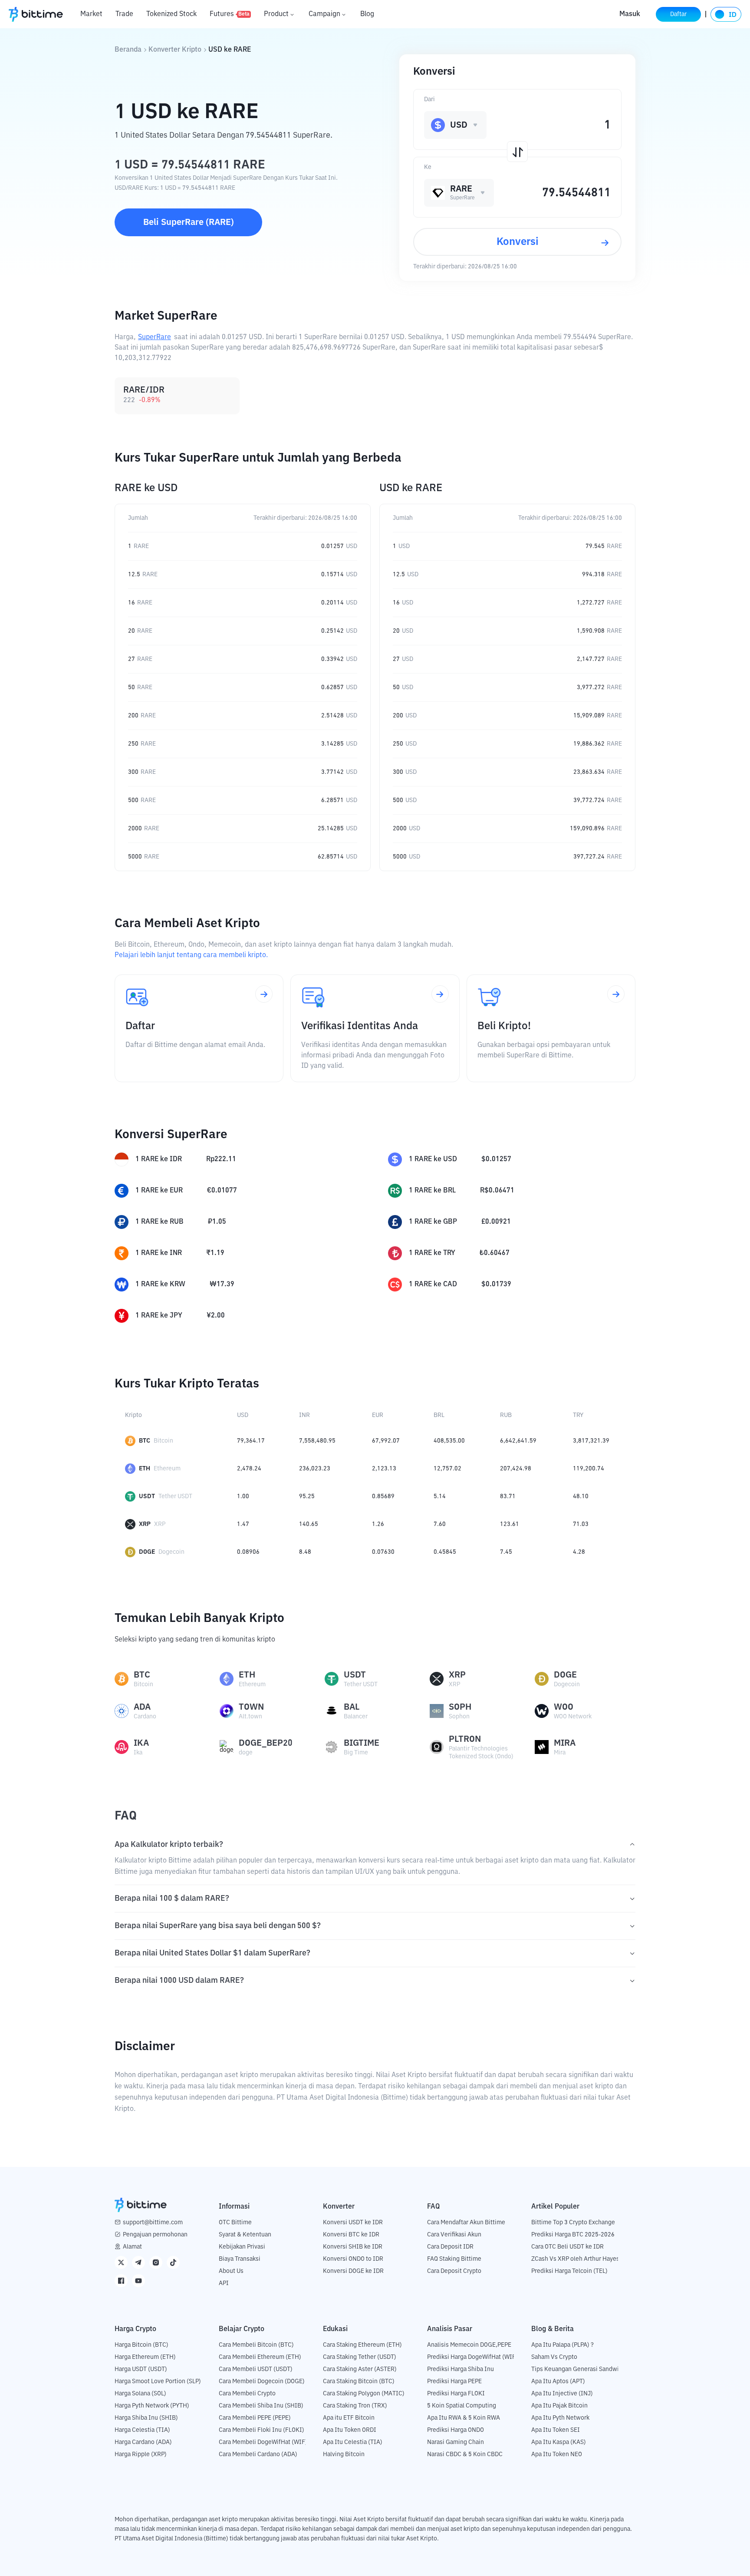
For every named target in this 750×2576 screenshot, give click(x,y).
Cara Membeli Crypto (247, 2394)
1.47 (243, 1524)
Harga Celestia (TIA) (142, 2430)
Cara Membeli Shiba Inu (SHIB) (261, 2406)
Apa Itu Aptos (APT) (558, 2381)
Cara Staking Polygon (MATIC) (364, 2394)
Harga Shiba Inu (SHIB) (146, 2418)
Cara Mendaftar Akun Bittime (466, 2223)
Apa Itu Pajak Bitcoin (559, 2406)
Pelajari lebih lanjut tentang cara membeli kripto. (191, 955)
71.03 (581, 1524)
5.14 (440, 1496)
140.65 (309, 1524)
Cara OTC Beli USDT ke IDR (567, 2247)
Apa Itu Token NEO (557, 2454)
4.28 (579, 1552)
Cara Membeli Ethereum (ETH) (260, 2357)
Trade (124, 14)
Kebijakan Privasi (242, 2247)
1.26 (378, 1524)
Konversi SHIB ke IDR (353, 2247)
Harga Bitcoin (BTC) (141, 2345)
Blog (367, 14)
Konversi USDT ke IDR (353, 2223)
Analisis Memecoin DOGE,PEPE (469, 2345)
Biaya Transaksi (240, 2259)
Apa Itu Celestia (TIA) (353, 2442)
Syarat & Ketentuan (245, 2235)
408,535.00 (449, 1441)
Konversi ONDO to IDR (353, 2259)
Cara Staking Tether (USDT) (360, 2357)
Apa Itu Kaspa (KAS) (559, 2442)
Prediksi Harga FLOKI (456, 2394)
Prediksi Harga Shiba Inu (461, 2369)
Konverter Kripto (175, 50)
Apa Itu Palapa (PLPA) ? (562, 2345)
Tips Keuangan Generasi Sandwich (578, 2369)
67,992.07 (386, 1441)
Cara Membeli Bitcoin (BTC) (256, 2345)
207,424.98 (516, 1469)
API (224, 2283)
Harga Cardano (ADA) (143, 2442)
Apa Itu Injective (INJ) (562, 2394)
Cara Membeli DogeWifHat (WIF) (263, 2442)
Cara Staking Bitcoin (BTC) (359, 2381)
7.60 (440, 1524)
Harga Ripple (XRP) (141, 2454)
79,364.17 (251, 1441)
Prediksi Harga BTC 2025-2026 (573, 2235)
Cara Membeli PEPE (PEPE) (255, 2418)
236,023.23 (315, 1469)
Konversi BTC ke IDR (351, 2235)
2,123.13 (384, 1469)
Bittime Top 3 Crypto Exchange (573, 2223)
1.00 (243, 1496)
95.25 (307, 1496)
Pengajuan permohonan (155, 2235)
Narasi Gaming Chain (456, 2442)
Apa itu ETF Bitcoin (349, 2418)
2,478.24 (249, 1469)
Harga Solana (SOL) (140, 2394)
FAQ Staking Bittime (454, 2259)
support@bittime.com (153, 2223)
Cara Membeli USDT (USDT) (256, 2369)
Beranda (128, 50)
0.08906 (248, 1552)
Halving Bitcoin (344, 2454)
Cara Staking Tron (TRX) (355, 2406)
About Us (231, 2271)
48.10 (581, 1496)
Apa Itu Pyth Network (560, 2418)
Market (91, 14)
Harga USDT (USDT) (141, 2369)
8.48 (305, 1552)
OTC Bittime (235, 2223)
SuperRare (155, 337)
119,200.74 (589, 1469)
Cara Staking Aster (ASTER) (360, 2369)
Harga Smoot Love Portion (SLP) (158, 2381)
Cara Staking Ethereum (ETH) (362, 2345)
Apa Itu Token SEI (556, 2430)
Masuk (630, 14)
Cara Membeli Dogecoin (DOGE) (262, 2381)
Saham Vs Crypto (554, 2357)
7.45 (506, 1552)
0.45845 (445, 1552)
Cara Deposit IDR (450, 2247)
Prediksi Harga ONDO (456, 2430)
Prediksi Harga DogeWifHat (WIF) (472, 2357)
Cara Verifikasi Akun (454, 2235)
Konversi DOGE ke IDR (353, 2271)
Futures (230, 14)
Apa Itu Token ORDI (350, 2430)
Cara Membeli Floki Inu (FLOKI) (262, 2430)
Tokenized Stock (171, 14)
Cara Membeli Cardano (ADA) (258, 2454)
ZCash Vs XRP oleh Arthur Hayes (575, 2259)
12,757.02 (447, 1469)
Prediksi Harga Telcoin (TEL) (569, 2271)
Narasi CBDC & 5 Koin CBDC (465, 2454)
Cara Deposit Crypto (454, 2271)
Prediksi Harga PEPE (454, 2381)
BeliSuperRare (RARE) (189, 222)
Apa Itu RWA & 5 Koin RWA (464, 2418)
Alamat (132, 2247)
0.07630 (383, 1552)
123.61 (510, 1524)
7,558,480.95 (317, 1441)
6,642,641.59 (518, 1441)
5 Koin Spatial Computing (462, 2406)
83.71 (508, 1496)
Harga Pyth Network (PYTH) (152, 2406)
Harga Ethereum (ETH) (145, 2357)
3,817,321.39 (591, 1441)
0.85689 (383, 1496)
